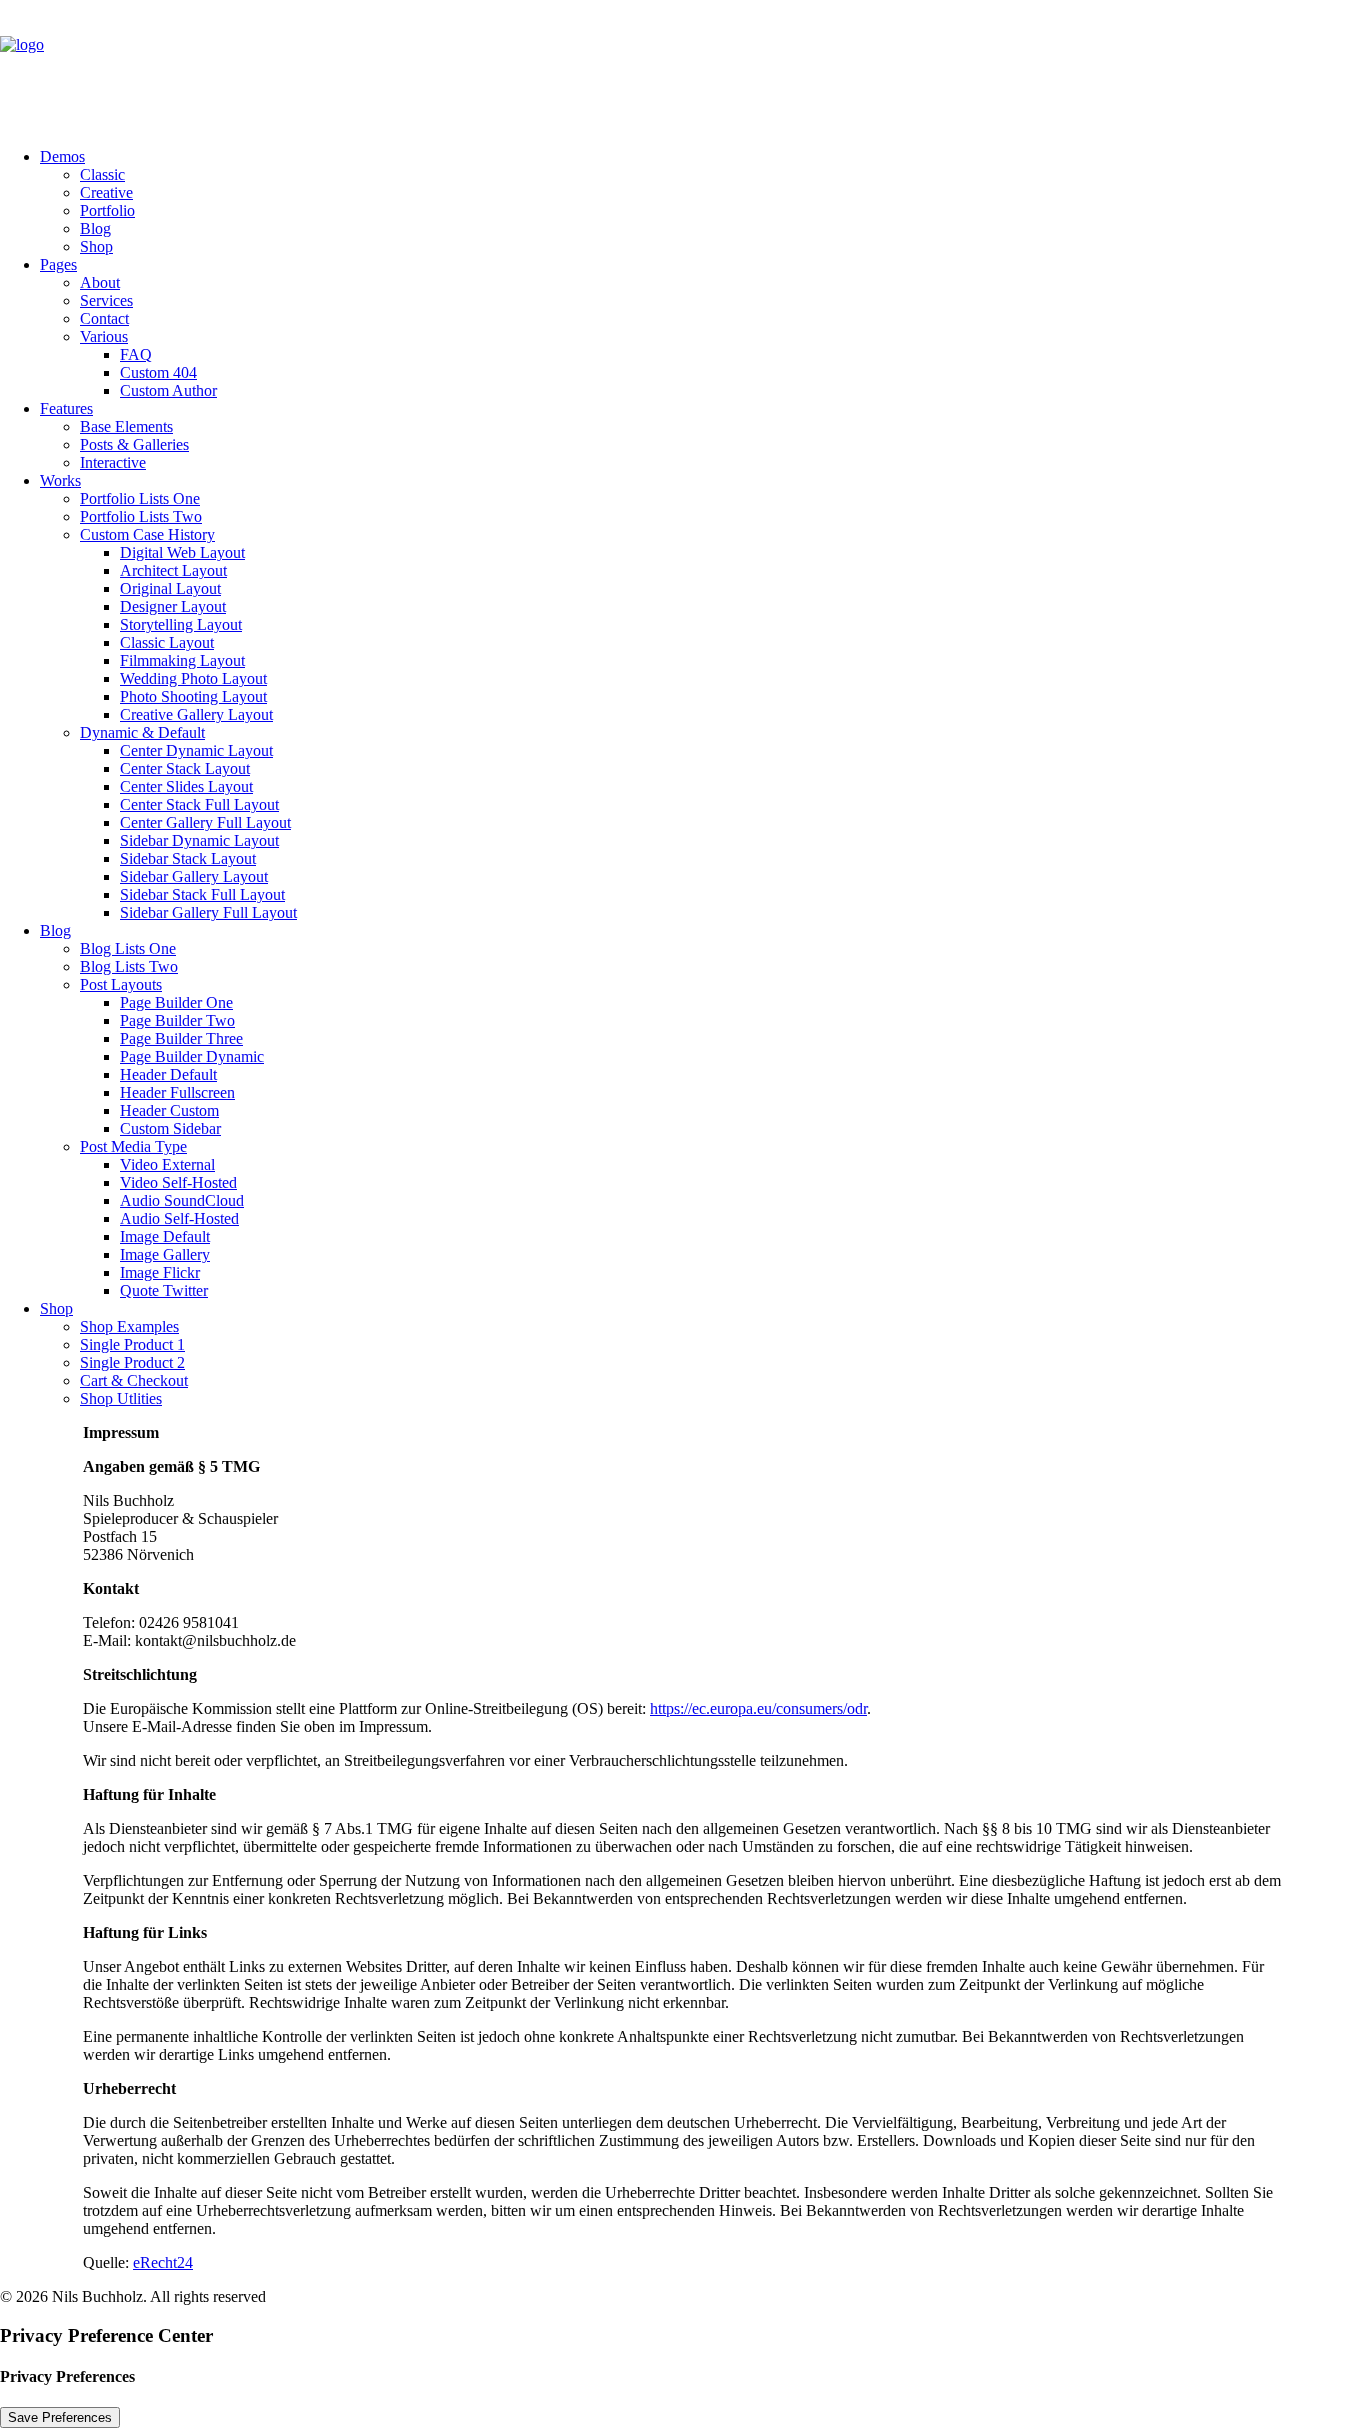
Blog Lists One (128, 948)
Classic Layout (167, 642)
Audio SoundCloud (182, 1200)
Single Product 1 (132, 1344)
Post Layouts (121, 984)
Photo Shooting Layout (193, 696)
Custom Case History (147, 534)
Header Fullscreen (177, 1092)
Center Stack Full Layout (199, 804)
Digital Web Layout (182, 552)
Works (60, 480)
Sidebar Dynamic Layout (199, 840)
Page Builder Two (177, 1020)
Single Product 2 (132, 1362)
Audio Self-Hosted (179, 1218)
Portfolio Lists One (140, 498)
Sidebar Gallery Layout (194, 876)
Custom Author (168, 390)
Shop (96, 246)
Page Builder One (176, 1002)
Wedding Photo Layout (193, 678)
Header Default (168, 1074)
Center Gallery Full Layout (205, 822)
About (100, 282)
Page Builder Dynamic (192, 1056)
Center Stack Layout (185, 768)
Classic (102, 174)
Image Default (165, 1236)
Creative (106, 192)
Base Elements (126, 426)
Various (104, 336)
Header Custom (169, 1110)
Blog (95, 228)
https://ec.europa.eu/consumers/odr (758, 1708)
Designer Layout (173, 606)
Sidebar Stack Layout (188, 858)
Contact (104, 318)
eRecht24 (163, 2262)
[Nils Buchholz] (683, 66)
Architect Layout (173, 570)
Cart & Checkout (134, 1380)
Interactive (113, 462)
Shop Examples (129, 1326)
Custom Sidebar (170, 1128)
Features (66, 408)
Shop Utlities (121, 1398)
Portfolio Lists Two (141, 516)
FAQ (136, 354)
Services (106, 300)
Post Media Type (133, 1146)
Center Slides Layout (186, 786)
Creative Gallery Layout (196, 714)
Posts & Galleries (134, 444)
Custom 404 (158, 372)
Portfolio (107, 210)
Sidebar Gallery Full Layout (208, 912)
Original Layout (170, 588)
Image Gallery (165, 1254)
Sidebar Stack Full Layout (202, 894)
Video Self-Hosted (178, 1182)
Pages (58, 264)
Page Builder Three (181, 1038)
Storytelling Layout (181, 624)
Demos (62, 156)
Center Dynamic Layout (196, 750)
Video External (167, 1164)
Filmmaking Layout (182, 660)
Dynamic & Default (142, 732)
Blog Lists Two (129, 966)
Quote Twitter (164, 1290)
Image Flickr (160, 1272)
